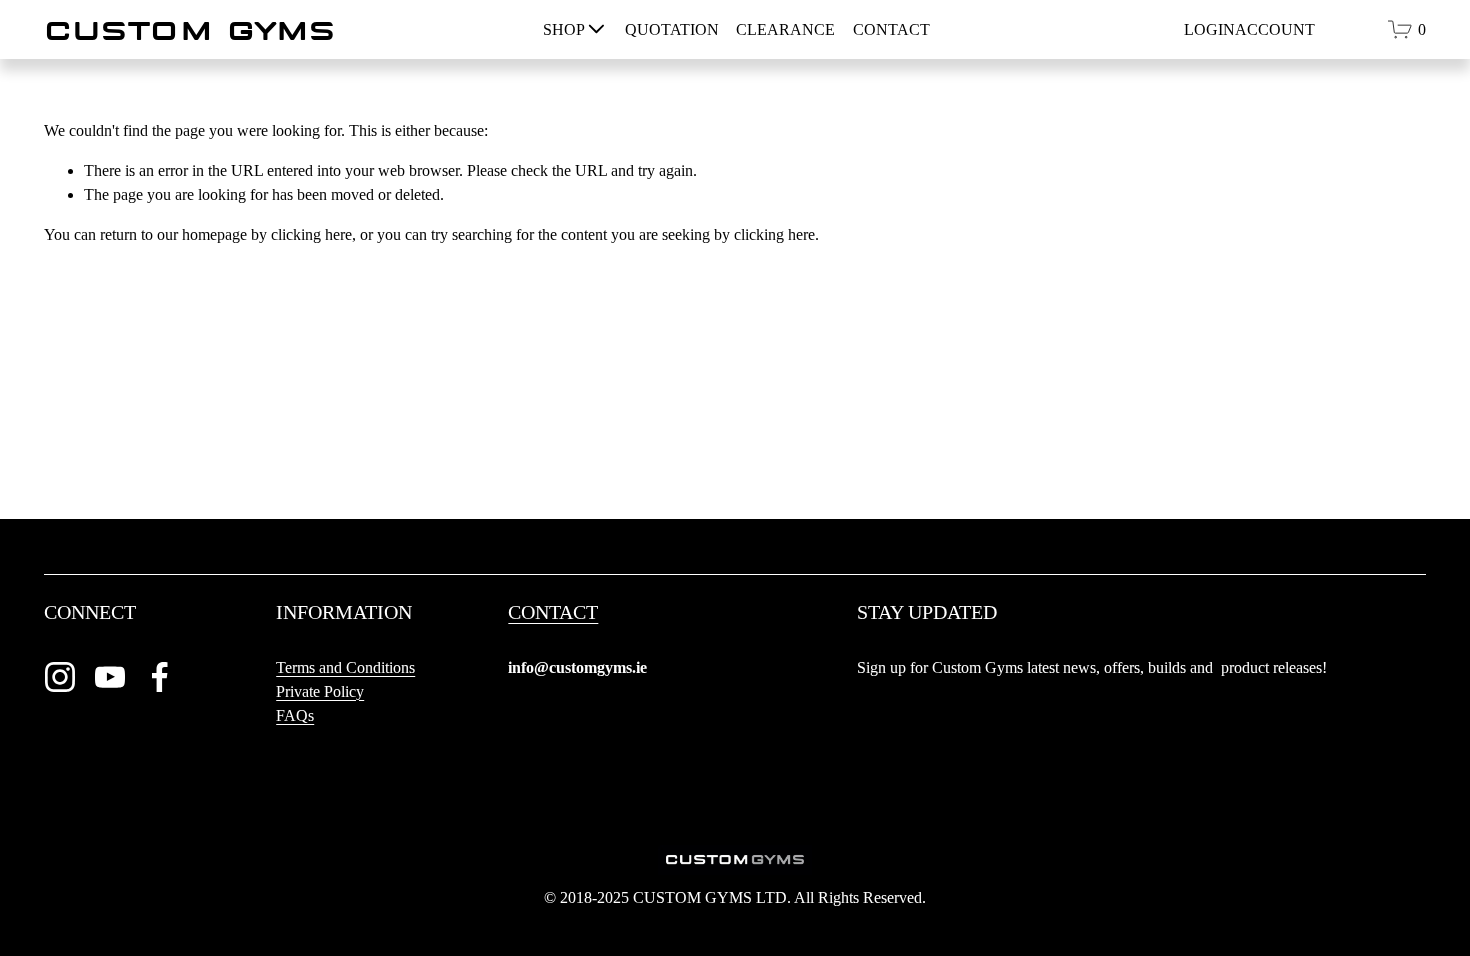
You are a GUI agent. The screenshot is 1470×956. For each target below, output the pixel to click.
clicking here (311, 234)
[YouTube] (110, 677)
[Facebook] (160, 677)
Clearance (785, 29)
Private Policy (320, 691)
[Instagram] (60, 677)
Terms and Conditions (345, 667)
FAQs (295, 715)
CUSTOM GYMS (189, 29)
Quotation (672, 29)
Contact (891, 29)
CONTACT (553, 612)
